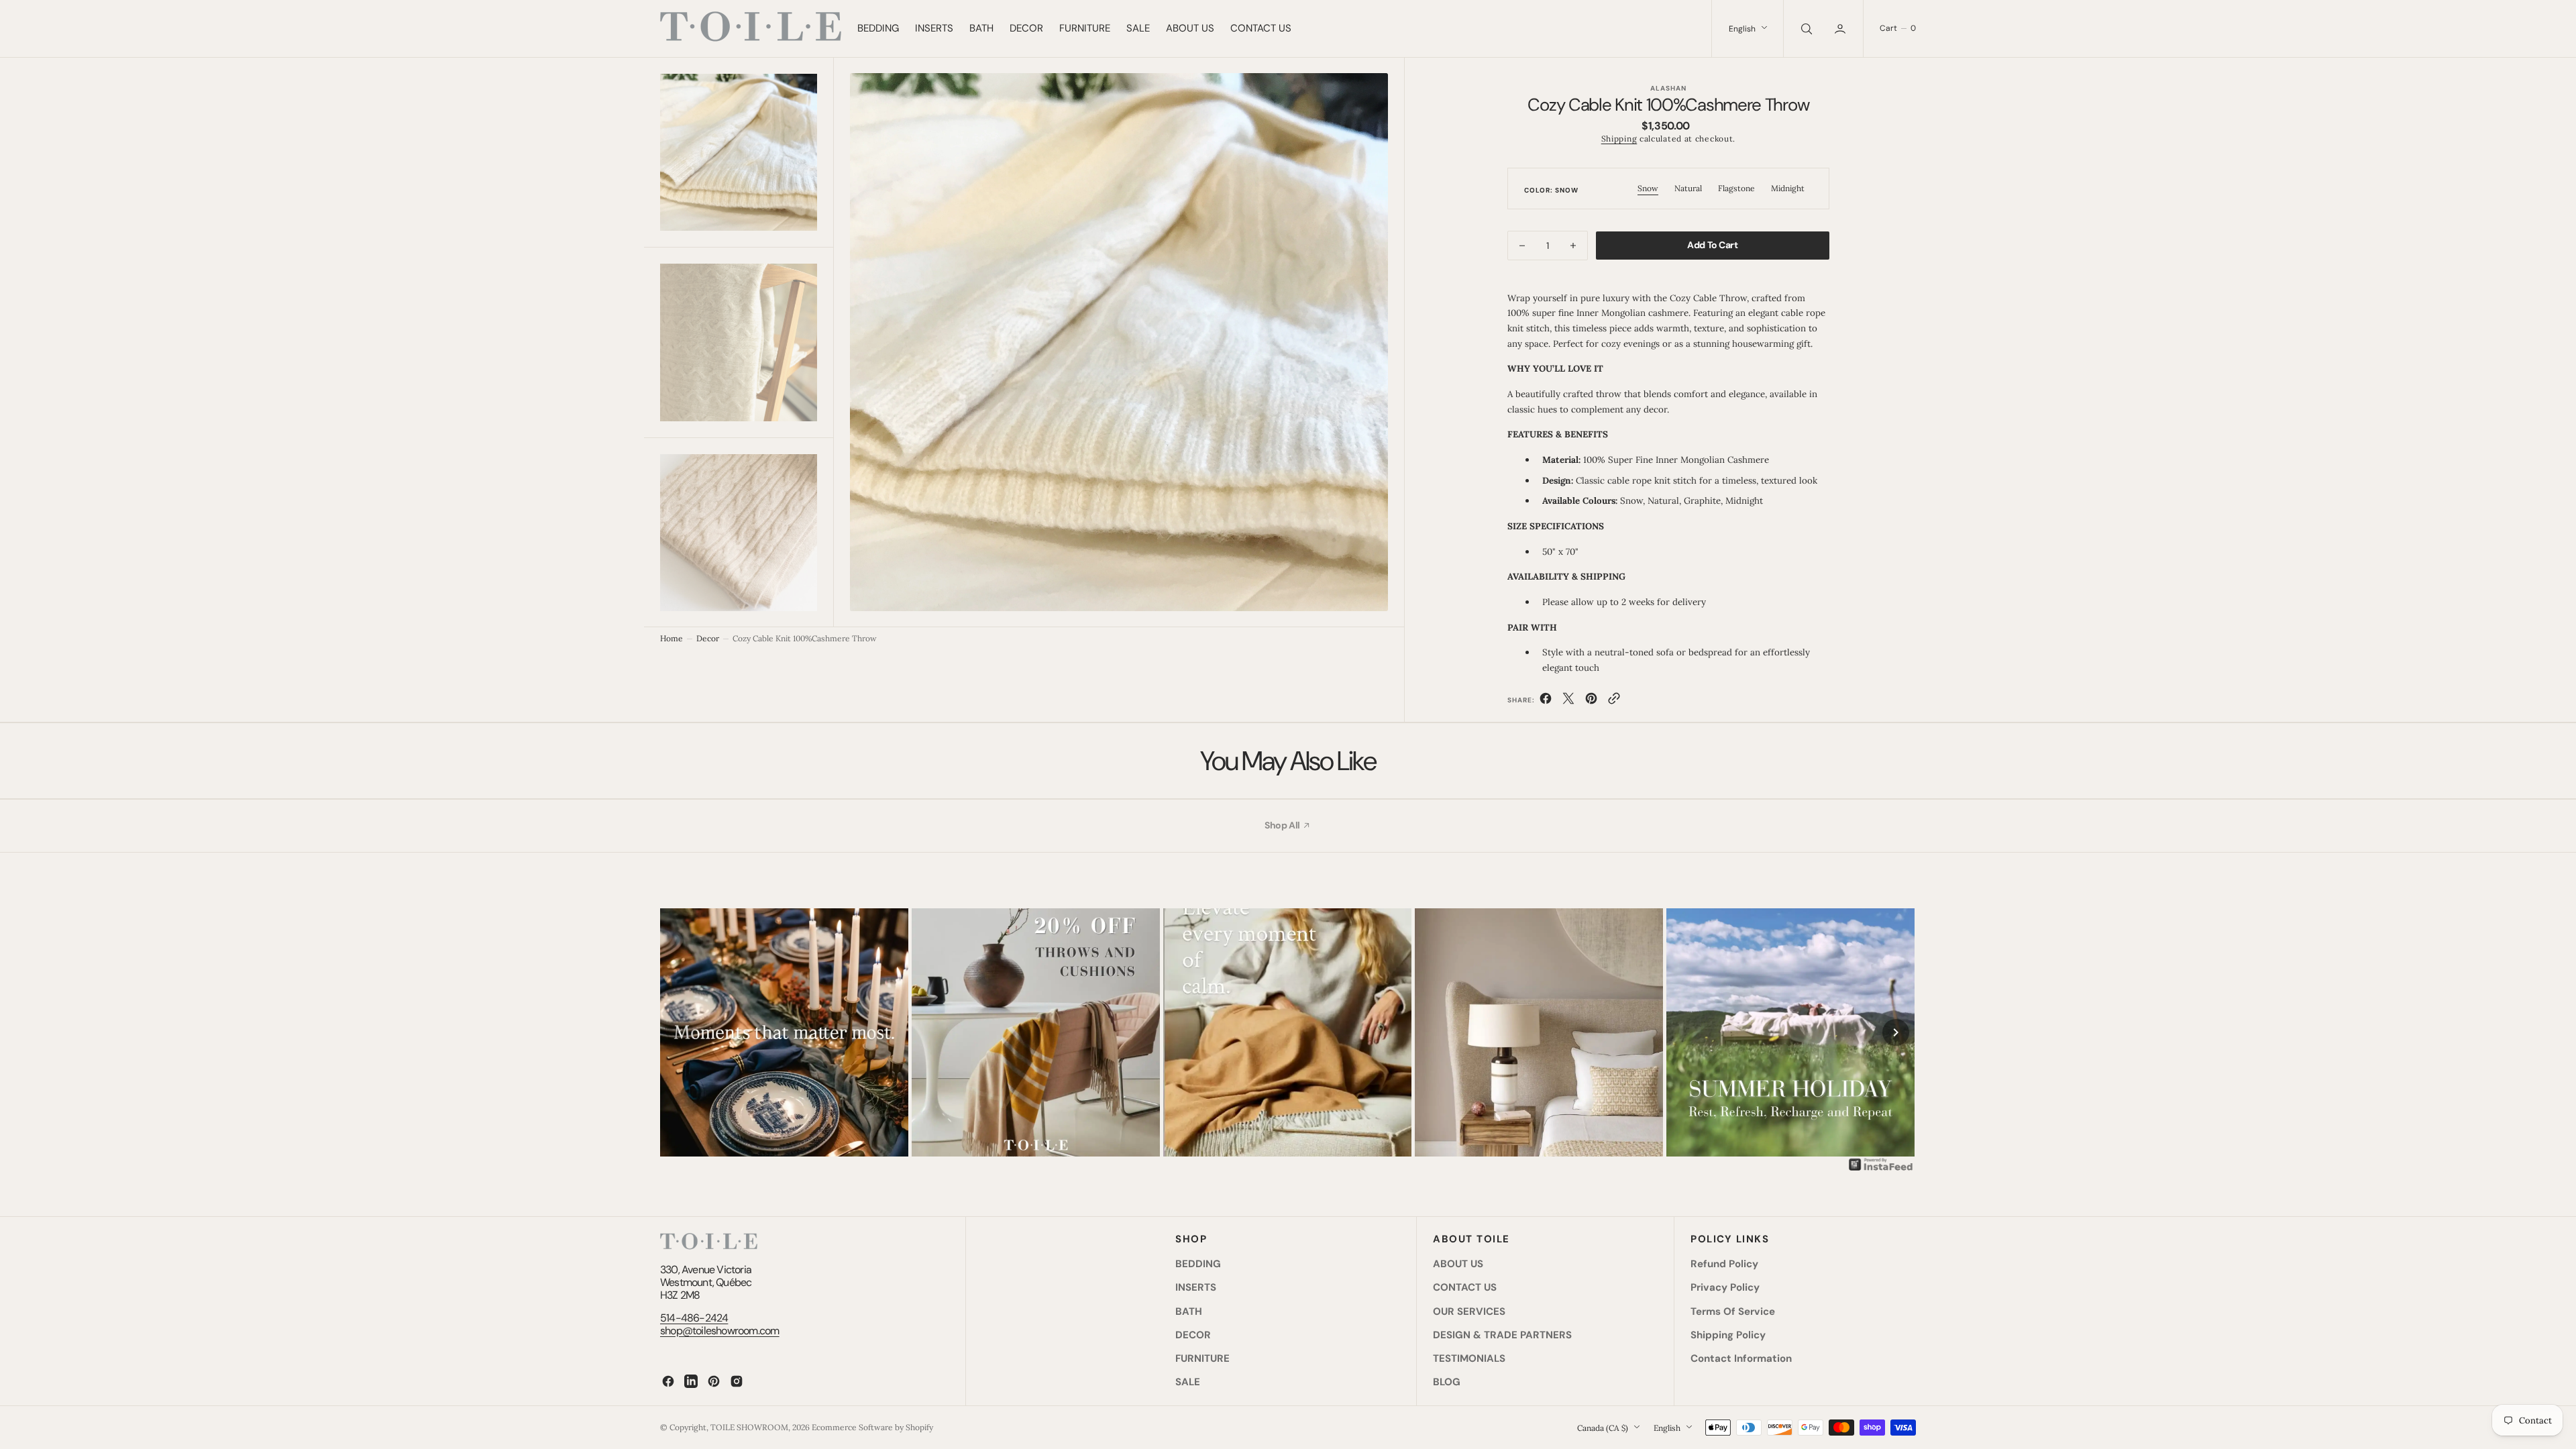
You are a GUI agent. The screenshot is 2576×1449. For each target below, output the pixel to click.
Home (672, 638)
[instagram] (737, 1381)
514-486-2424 (694, 1318)
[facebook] (1546, 701)
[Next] (1896, 1032)
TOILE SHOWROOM (749, 1427)
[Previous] (680, 1032)
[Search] (1805, 29)
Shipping (1619, 139)
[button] (1841, 29)
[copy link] (1614, 701)
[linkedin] (691, 1381)
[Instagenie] (1881, 1169)
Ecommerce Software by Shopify (872, 1427)
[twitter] (1568, 701)
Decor (708, 638)
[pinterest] (1591, 701)
